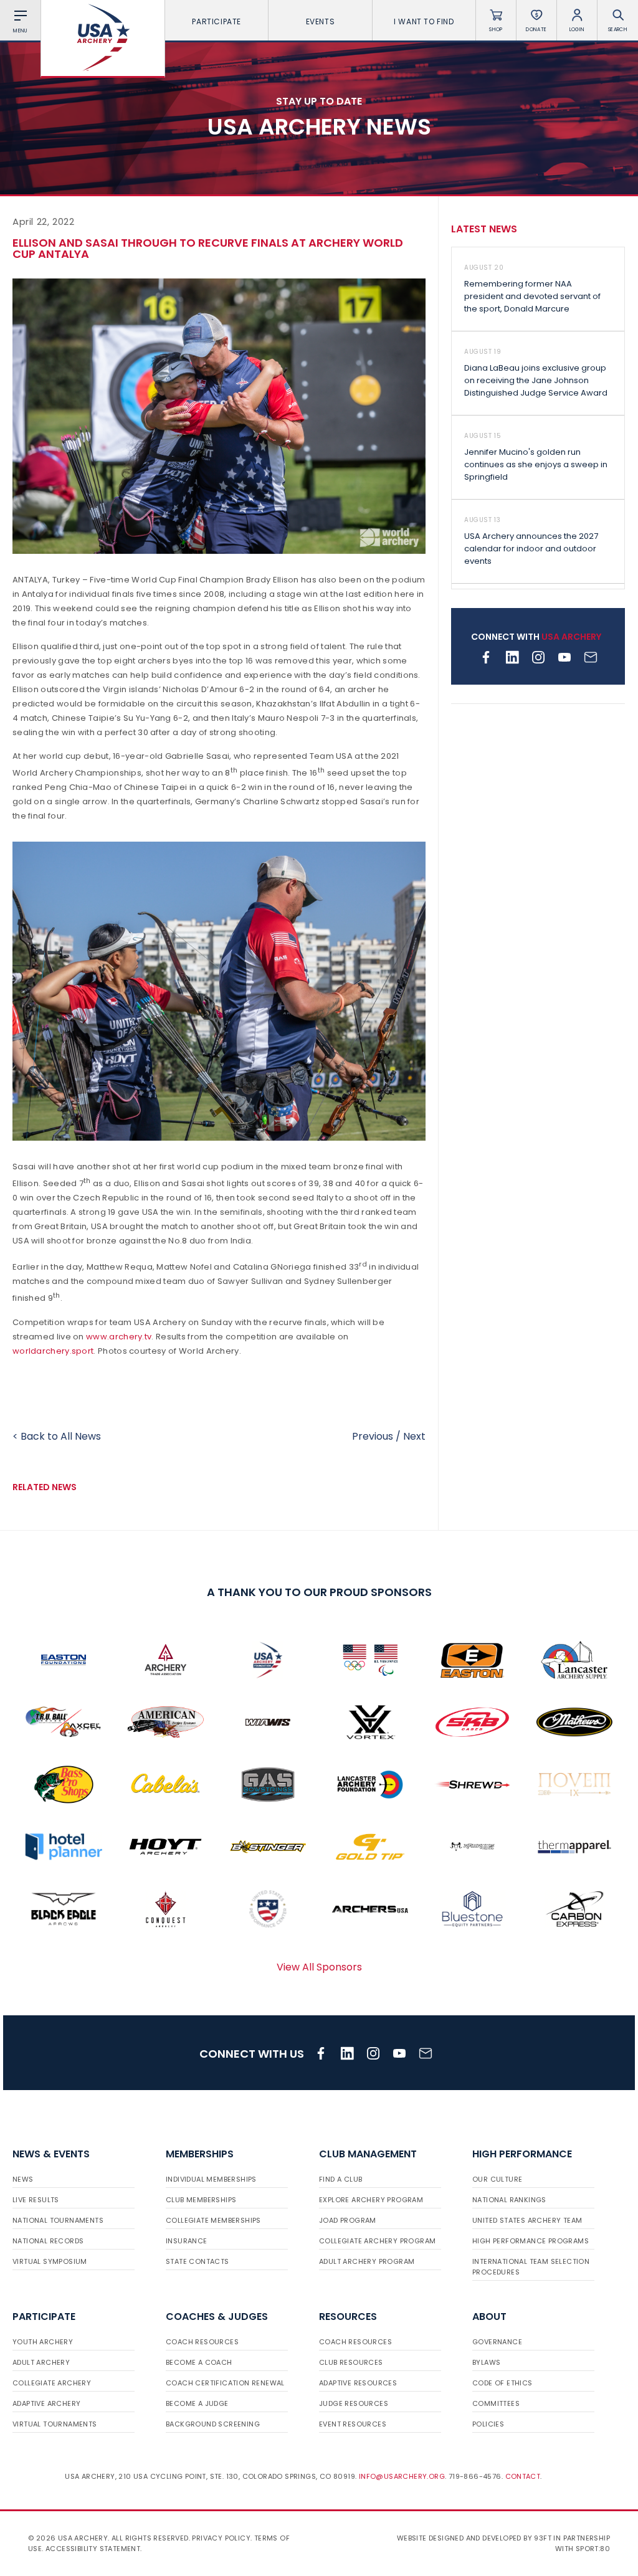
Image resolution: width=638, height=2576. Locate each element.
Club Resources (351, 2362)
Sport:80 (593, 2549)
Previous (373, 1436)
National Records (48, 2241)
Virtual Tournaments (55, 2424)
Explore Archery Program (371, 2200)
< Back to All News (57, 1436)
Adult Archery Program (367, 2261)
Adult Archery (41, 2362)
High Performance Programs (531, 2241)
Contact (523, 2476)
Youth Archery (43, 2342)
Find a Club (340, 2179)
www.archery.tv (119, 1337)
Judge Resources (354, 2403)
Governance (497, 2342)
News (23, 2179)
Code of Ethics (502, 2383)
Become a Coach (199, 2362)
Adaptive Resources (358, 2383)
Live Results (36, 2200)
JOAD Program (348, 2220)
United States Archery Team (527, 2220)
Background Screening (213, 2424)
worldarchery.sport (53, 1351)
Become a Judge (197, 2403)
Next (414, 1436)
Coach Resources (202, 2342)
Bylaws (486, 2362)
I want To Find (424, 21)
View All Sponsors (319, 1967)
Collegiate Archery (52, 2383)
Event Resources (353, 2424)
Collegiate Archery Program (377, 2241)
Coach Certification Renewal (225, 2383)
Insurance (187, 2241)
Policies (488, 2424)
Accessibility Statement (93, 2549)
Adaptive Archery (46, 2403)
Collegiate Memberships (213, 2220)
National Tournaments (58, 2220)
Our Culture (497, 2179)
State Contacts (198, 2261)
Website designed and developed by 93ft (474, 2538)
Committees (496, 2403)
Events (321, 21)
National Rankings (509, 2200)
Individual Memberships (211, 2179)
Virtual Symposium (50, 2261)
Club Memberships (201, 2200)
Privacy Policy (221, 2538)
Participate (217, 21)
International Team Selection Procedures (531, 2267)
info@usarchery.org (402, 2476)
